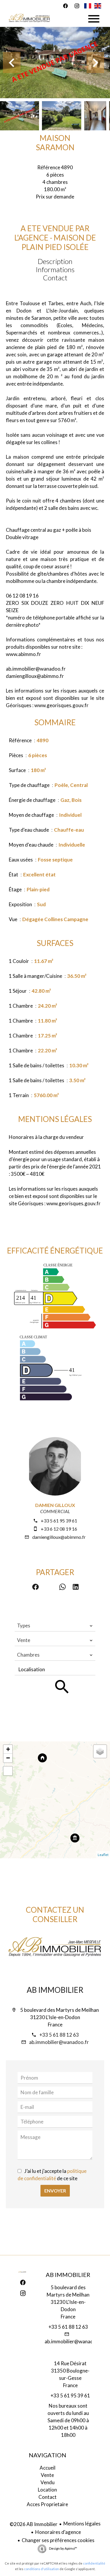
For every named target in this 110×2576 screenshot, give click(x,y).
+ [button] (8, 1749)
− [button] (8, 1758)
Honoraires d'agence (58, 2532)
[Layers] (100, 1751)
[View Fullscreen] (8, 1771)
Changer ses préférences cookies (58, 2540)
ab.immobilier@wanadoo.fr (59, 2042)
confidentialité (94, 2563)
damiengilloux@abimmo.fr (59, 1537)
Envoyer (55, 2191)
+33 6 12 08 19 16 (59, 1529)
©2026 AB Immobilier (34, 2524)
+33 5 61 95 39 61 (59, 1521)
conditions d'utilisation (42, 2569)
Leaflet (103, 1855)
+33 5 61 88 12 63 (59, 2035)
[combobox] (55, 1626)
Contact (55, 278)
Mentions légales (82, 2524)
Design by (63, 2548)
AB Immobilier (55, 1990)
